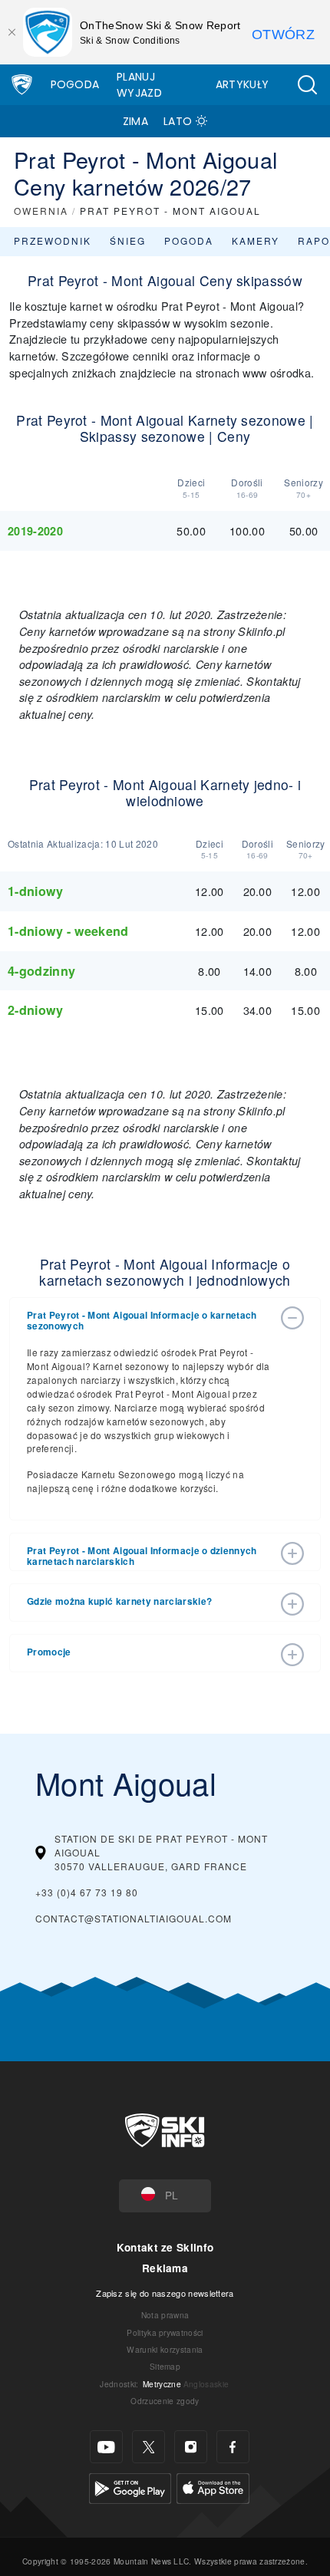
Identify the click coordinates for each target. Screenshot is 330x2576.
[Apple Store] (213, 2487)
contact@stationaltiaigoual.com (134, 1918)
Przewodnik (53, 240)
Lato (178, 121)
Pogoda (75, 84)
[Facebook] (233, 2447)
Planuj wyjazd (139, 85)
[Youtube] (106, 2447)
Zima (135, 121)
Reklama (165, 2268)
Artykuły (243, 84)
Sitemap (165, 2366)
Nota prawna (165, 2315)
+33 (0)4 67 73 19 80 (87, 1892)
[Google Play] (130, 2487)
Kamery (256, 240)
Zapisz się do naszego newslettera (165, 2293)
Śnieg (128, 240)
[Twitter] (148, 2447)
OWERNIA (41, 211)
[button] (307, 85)
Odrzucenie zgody (165, 2401)
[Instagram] (191, 2447)
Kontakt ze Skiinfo (165, 2247)
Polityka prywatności (165, 2332)
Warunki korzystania (165, 2349)
